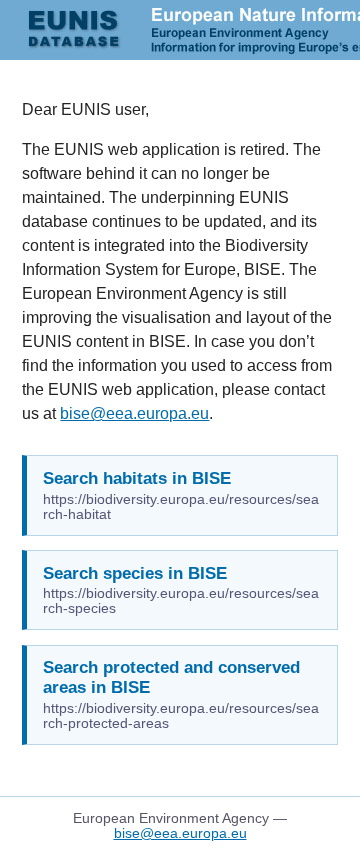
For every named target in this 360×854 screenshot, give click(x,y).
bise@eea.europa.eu (134, 413)
